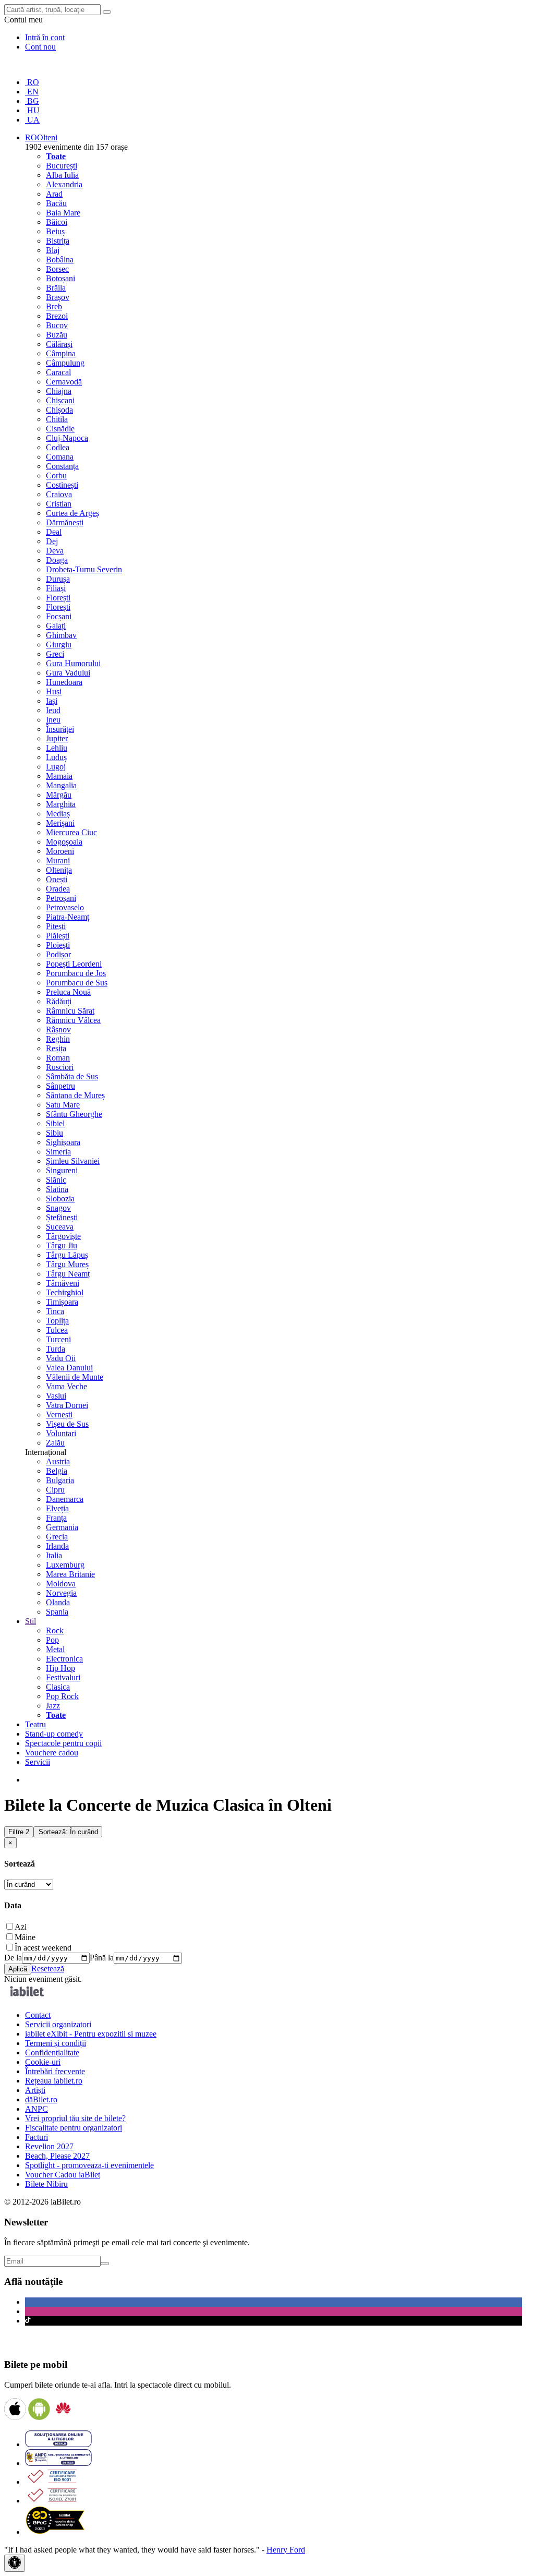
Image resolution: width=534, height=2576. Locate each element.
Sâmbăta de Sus (72, 1076)
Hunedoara (64, 682)
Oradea (58, 889)
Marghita (61, 804)
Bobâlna (60, 260)
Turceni (58, 1339)
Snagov (58, 1208)
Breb (54, 306)
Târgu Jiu (62, 1245)
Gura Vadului (68, 673)
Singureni (62, 1170)
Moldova (61, 1584)
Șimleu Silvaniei (73, 1161)
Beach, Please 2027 (57, 2156)
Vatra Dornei (67, 1405)
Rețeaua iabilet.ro (54, 2081)
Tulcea (57, 1330)
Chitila (57, 419)
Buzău (57, 335)
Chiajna (59, 391)
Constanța (62, 466)
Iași (52, 701)
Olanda (58, 1602)
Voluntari (61, 1433)
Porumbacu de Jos (76, 973)
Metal (55, 1649)
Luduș (56, 757)
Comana (60, 457)
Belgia (57, 1471)
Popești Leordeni (74, 964)
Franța (56, 1518)
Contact (38, 2015)
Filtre (19, 1832)
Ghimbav (61, 635)
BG (32, 101)
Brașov (58, 297)
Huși (54, 691)
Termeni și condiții (56, 2043)
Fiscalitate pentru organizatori (74, 2128)
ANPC (37, 2109)
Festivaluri (63, 1677)
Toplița (57, 1321)
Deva (55, 551)
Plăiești (58, 936)
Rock (55, 1630)
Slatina (57, 1189)
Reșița (56, 1048)
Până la (102, 1958)
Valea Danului (69, 1368)
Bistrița (58, 241)
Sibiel (55, 1123)
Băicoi (57, 222)
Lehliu (57, 748)
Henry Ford (286, 2550)
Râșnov (58, 1030)
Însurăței (60, 729)
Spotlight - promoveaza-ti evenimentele (89, 2165)
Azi (21, 1927)
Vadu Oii (61, 1358)
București (62, 166)
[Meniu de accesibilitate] (15, 2563)
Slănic (56, 1180)
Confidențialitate (52, 2053)
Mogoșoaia (64, 842)
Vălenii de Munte (75, 1377)
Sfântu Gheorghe (74, 1114)
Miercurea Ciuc (71, 832)
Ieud (53, 710)
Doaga (57, 560)
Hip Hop (60, 1668)
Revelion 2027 (49, 2146)
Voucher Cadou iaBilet (63, 2175)
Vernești (59, 1415)
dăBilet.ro (41, 2099)
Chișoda (59, 410)
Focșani (59, 616)
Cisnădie (60, 429)
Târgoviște (63, 1236)
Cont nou (40, 47)
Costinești (62, 485)
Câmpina (61, 353)
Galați (56, 626)
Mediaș (58, 814)
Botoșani (60, 278)
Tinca (55, 1311)
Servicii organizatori (58, 2024)
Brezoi (57, 316)
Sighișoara (63, 1142)
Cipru (55, 1490)
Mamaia (59, 776)
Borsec (57, 269)
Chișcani (60, 400)
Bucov (57, 325)
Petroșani (61, 898)
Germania (62, 1527)
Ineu (53, 720)
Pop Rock (62, 1696)
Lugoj (56, 767)
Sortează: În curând (68, 1832)
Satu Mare (63, 1105)
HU (32, 110)
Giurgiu (59, 645)
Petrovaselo (65, 907)
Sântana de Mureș (75, 1095)
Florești (58, 598)
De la (13, 1958)
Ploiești (58, 945)
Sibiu (54, 1133)
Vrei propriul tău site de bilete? (75, 2118)
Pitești (56, 926)
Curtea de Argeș (72, 513)
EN (32, 92)
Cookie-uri (43, 2062)
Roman (58, 1058)
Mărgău (59, 795)
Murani (58, 860)
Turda (56, 1349)
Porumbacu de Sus (77, 983)
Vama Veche (66, 1386)
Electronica (64, 1659)
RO (32, 82)
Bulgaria (60, 1480)
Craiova (59, 494)
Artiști (35, 2090)
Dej (52, 541)
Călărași (59, 344)
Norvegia (61, 1593)
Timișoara (62, 1302)
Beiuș (55, 231)
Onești (57, 879)
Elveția (57, 1508)
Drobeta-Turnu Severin (84, 569)
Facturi (37, 2137)
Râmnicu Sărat (70, 1011)
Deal (54, 532)
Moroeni (60, 851)
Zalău (55, 1443)
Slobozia (60, 1199)
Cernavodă (64, 382)
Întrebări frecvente (55, 2071)
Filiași (56, 588)
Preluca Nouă (68, 992)
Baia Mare (63, 213)
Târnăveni (63, 1283)
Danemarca (65, 1499)
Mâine (25, 1937)
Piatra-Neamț (68, 917)
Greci (55, 654)
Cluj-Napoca (67, 438)
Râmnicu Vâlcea (73, 1020)
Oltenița (59, 870)
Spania (57, 1612)
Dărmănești (65, 522)
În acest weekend (43, 1948)
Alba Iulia (62, 175)
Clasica (58, 1687)
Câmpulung (65, 363)
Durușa (58, 579)
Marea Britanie (70, 1574)
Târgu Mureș (67, 1264)
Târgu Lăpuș (67, 1255)
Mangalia (61, 785)
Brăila (56, 288)
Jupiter (57, 738)
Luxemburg (65, 1565)
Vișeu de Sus (67, 1424)
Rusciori (60, 1067)
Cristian (59, 504)
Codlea (58, 447)
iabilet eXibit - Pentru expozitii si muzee (91, 2034)
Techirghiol (65, 1292)
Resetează (48, 1969)
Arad (54, 194)
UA (32, 120)
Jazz (53, 1706)
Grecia (57, 1537)
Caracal (58, 372)
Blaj (53, 250)
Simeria (58, 1152)
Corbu (56, 476)
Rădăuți (59, 1001)
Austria (58, 1461)
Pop (52, 1640)
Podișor (58, 954)
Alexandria (64, 184)
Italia (54, 1555)
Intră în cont (45, 37)
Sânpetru (60, 1086)
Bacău (56, 203)
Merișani (60, 823)
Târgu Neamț (68, 1274)
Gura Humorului (73, 663)
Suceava (60, 1227)
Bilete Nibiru (46, 2184)
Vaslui (56, 1396)
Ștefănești (62, 1217)
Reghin (58, 1039)
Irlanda (57, 1546)
